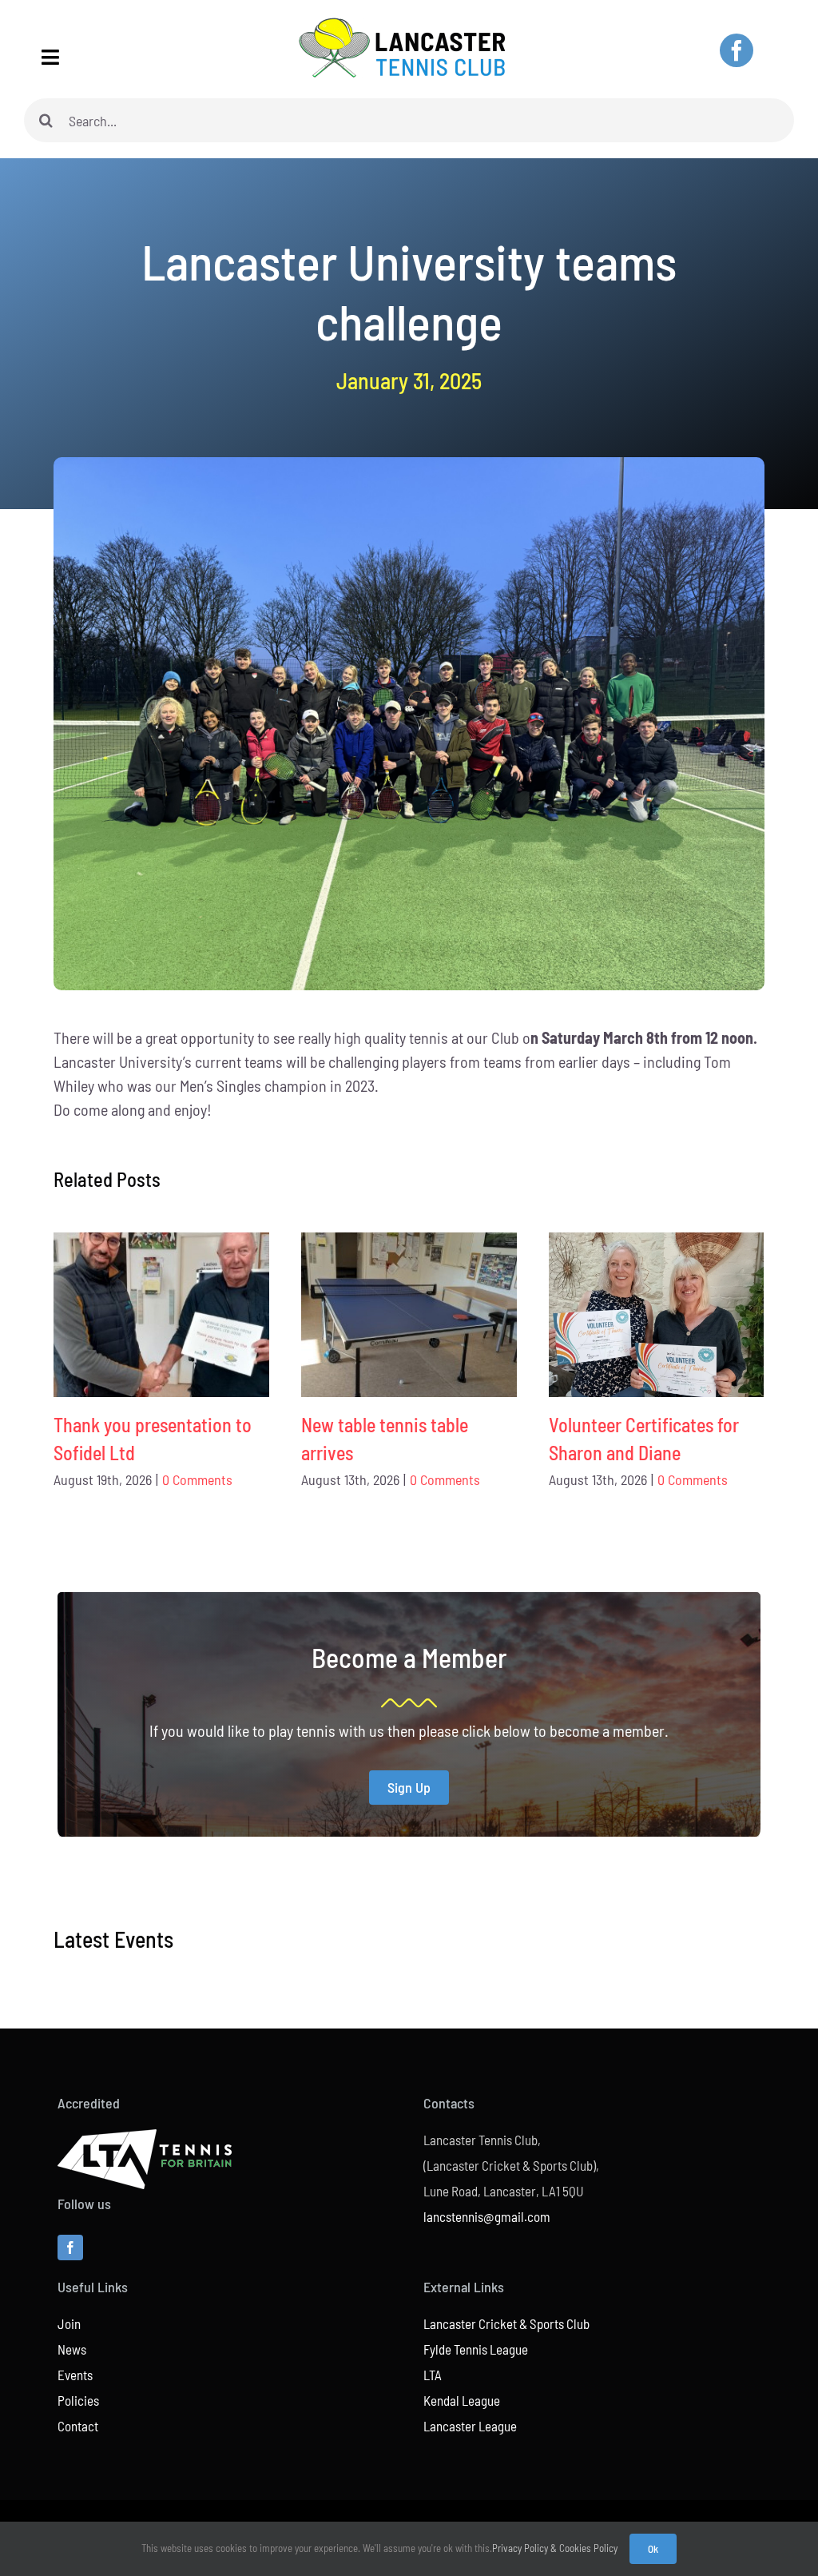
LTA (433, 2375)
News (72, 2349)
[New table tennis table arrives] (409, 1315)
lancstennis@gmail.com (487, 2216)
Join (69, 2323)
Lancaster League (470, 2426)
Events (75, 2375)
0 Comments (197, 1479)
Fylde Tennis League (476, 2349)
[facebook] (737, 50)
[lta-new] (145, 2137)
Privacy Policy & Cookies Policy (555, 2548)
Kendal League (462, 2400)
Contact (78, 2426)
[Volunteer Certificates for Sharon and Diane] (657, 1315)
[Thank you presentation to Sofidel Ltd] (161, 1315)
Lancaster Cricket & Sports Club (506, 2323)
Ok (653, 2549)
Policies (78, 2400)
